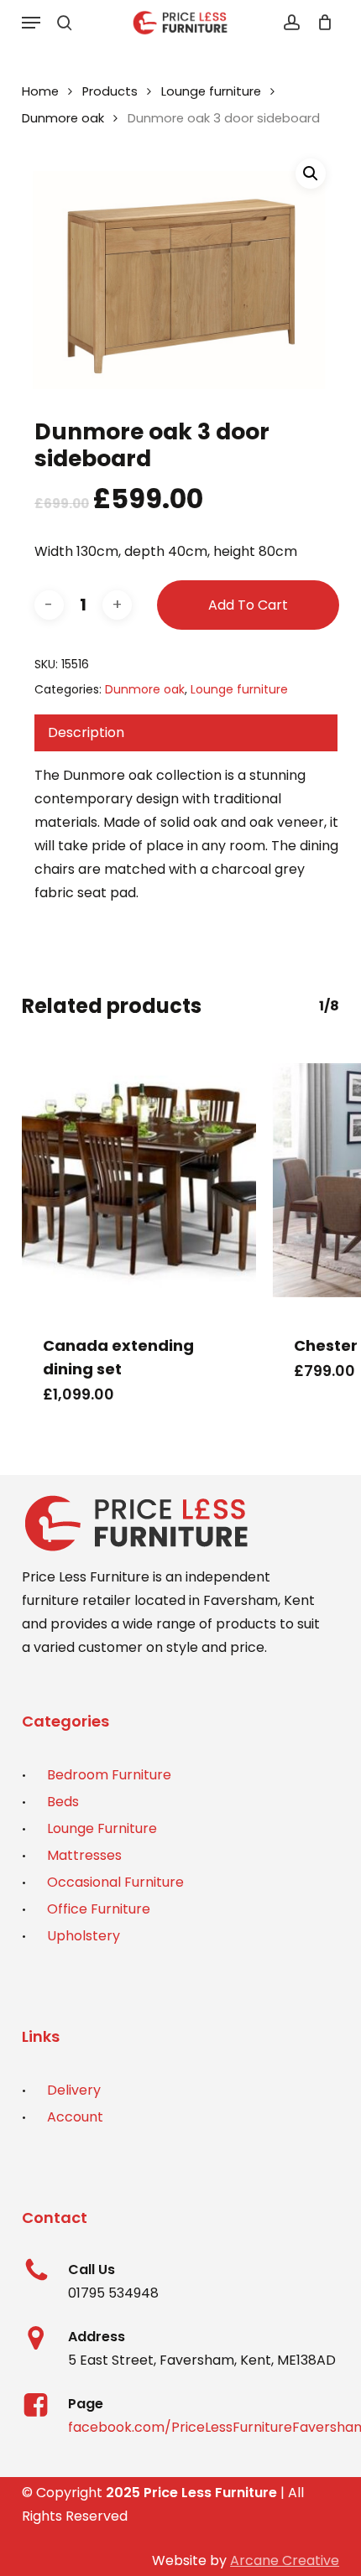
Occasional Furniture (115, 1882)
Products (110, 91)
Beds (63, 1802)
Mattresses (84, 1855)
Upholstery (84, 1936)
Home (40, 91)
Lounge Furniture (102, 1828)
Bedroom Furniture (109, 1775)
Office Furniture (99, 1909)
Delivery (74, 2090)
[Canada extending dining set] (139, 1180)
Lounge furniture (211, 91)
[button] (31, 23)
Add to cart (248, 605)
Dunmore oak (63, 118)
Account (75, 2117)
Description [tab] (86, 732)
